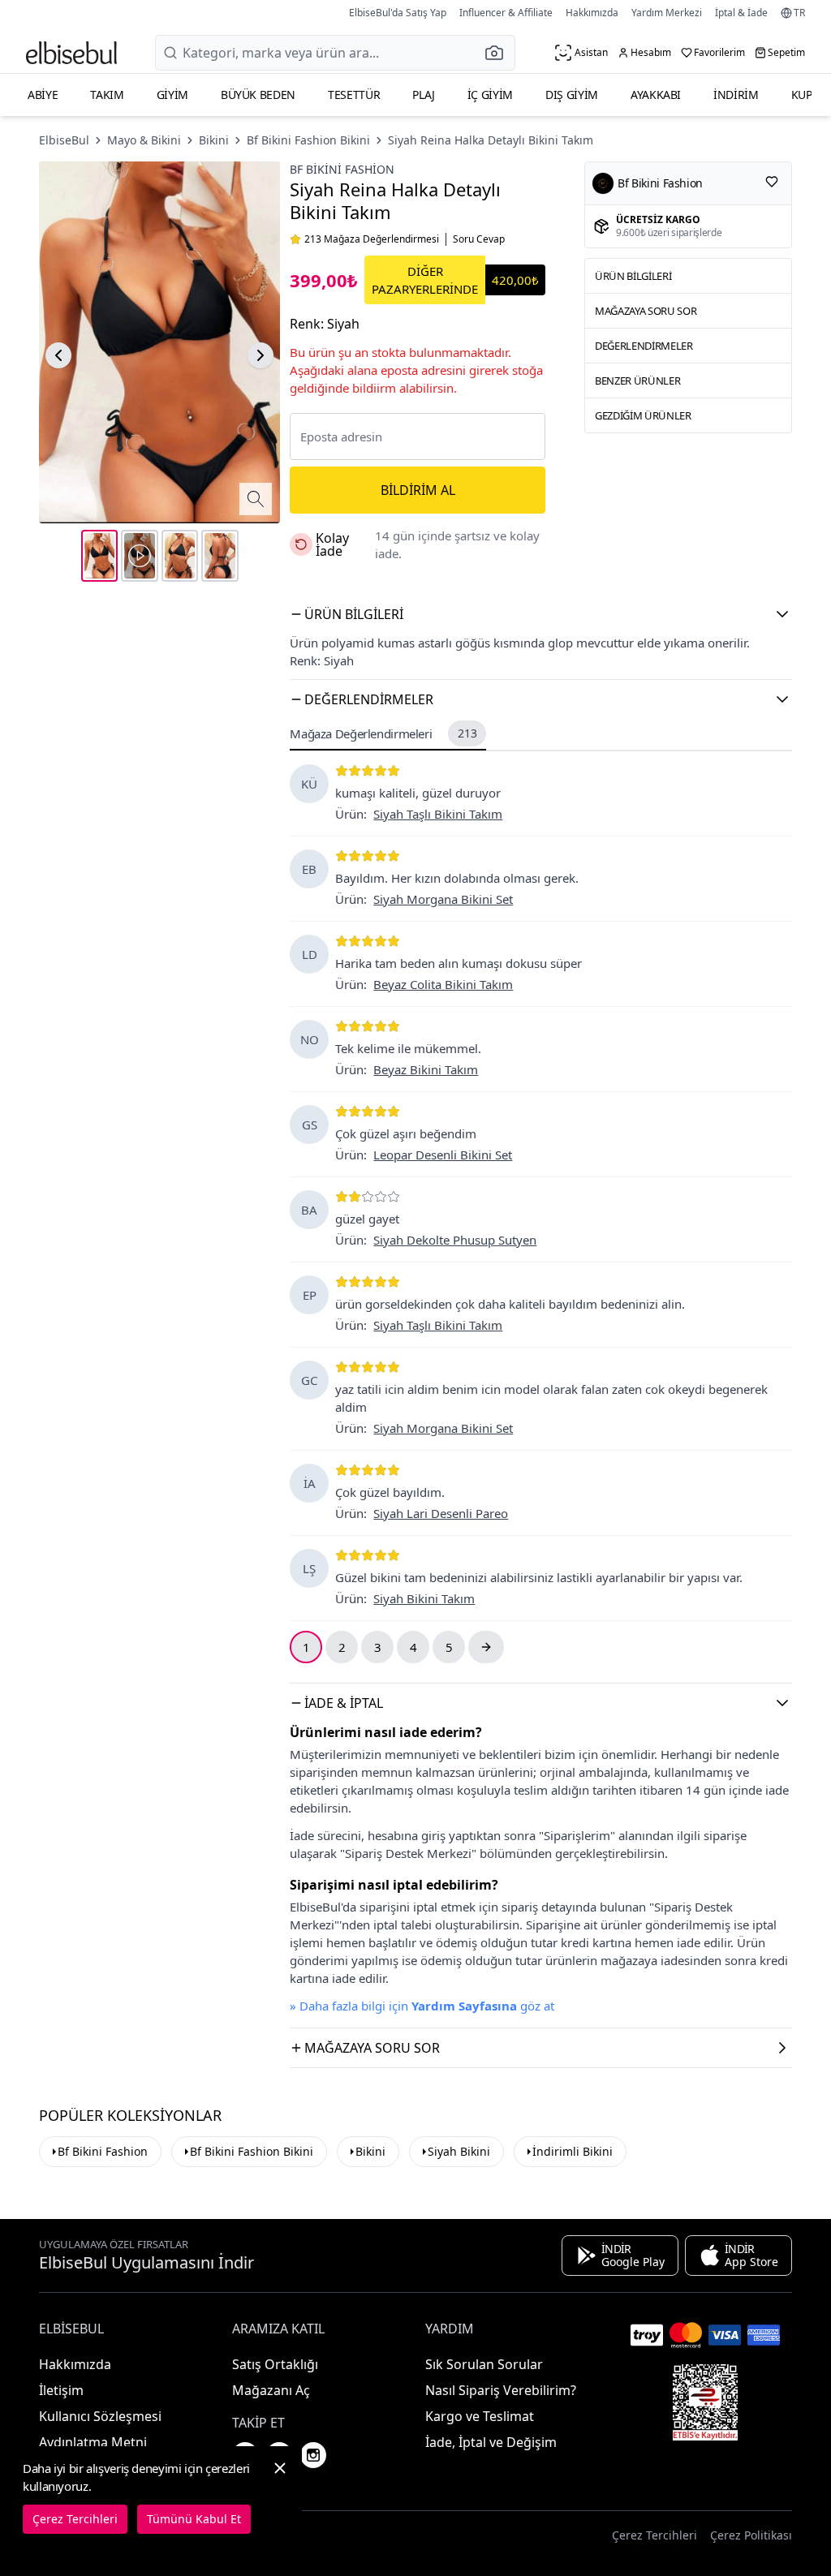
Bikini (214, 140)
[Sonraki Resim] (260, 355)
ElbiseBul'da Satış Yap (398, 13)
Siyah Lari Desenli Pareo (441, 1513)
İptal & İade (741, 13)
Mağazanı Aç (271, 2390)
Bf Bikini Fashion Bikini (308, 140)
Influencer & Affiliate (506, 13)
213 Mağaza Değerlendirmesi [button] (372, 239)
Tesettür (354, 95)
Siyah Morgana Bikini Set (443, 899)
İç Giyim (490, 95)
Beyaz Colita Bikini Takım (443, 984)
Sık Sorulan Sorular (484, 2364)
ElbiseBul (64, 140)
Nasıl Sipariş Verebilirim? (501, 2390)
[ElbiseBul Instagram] (313, 2455)
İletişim (61, 2390)
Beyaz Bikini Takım (426, 1069)
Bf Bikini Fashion (342, 169)
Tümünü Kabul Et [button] (194, 2519)
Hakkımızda (592, 13)
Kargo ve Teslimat (480, 2416)
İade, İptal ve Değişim (491, 2442)
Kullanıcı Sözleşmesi (100, 2416)
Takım (107, 95)
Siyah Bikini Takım (424, 1598)
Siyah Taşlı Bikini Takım (438, 814)
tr (799, 13)
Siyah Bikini (459, 2151)
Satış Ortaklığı (275, 2364)
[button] (499, 53)
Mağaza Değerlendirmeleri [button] (383, 733)
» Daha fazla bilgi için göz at (422, 2006)
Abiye (43, 95)
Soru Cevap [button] (479, 239)
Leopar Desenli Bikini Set (443, 1155)
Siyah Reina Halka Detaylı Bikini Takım (491, 140)
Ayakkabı (656, 95)
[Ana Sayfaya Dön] (71, 53)
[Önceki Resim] (58, 355)
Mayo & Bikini (144, 140)
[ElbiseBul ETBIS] (705, 2402)
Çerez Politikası (751, 2535)
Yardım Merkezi (667, 13)
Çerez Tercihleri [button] (654, 2535)
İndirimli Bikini (573, 2151)
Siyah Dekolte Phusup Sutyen (455, 1240)
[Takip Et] (772, 182)
